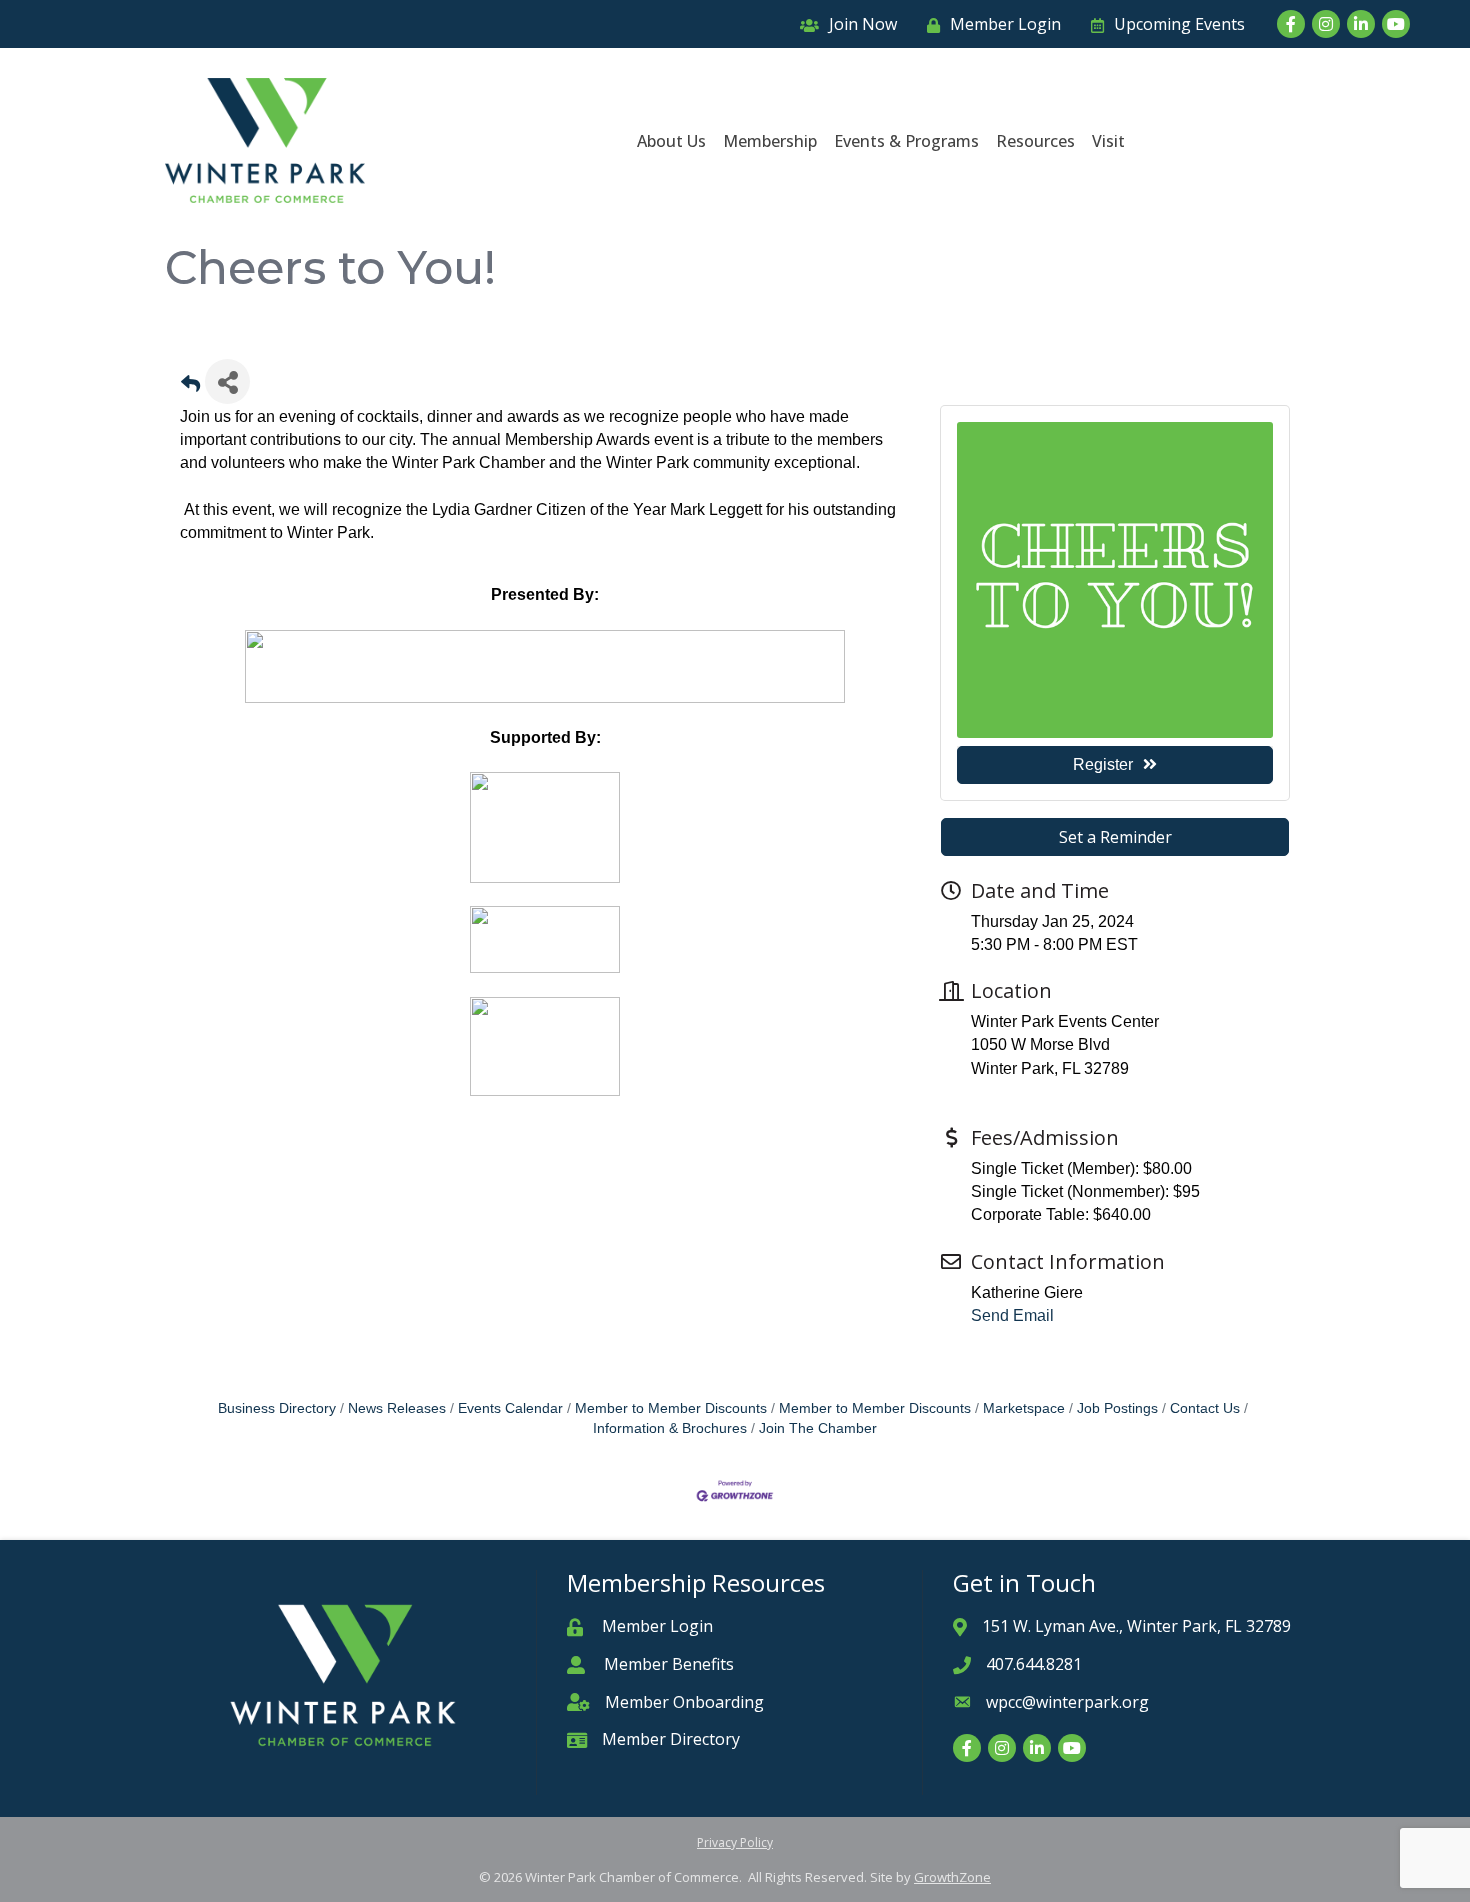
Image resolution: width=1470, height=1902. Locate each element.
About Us (671, 141)
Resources (1035, 141)
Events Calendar (510, 1408)
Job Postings (1117, 1408)
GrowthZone (952, 1877)
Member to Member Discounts (671, 1408)
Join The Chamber (818, 1428)
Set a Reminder (1115, 837)
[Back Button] (190, 387)
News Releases (397, 1408)
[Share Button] (227, 381)
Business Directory (277, 1408)
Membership (770, 141)
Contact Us (1205, 1408)
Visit (1108, 141)
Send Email (1012, 1315)
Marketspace (1024, 1408)
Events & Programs (906, 141)
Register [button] (1103, 764)
